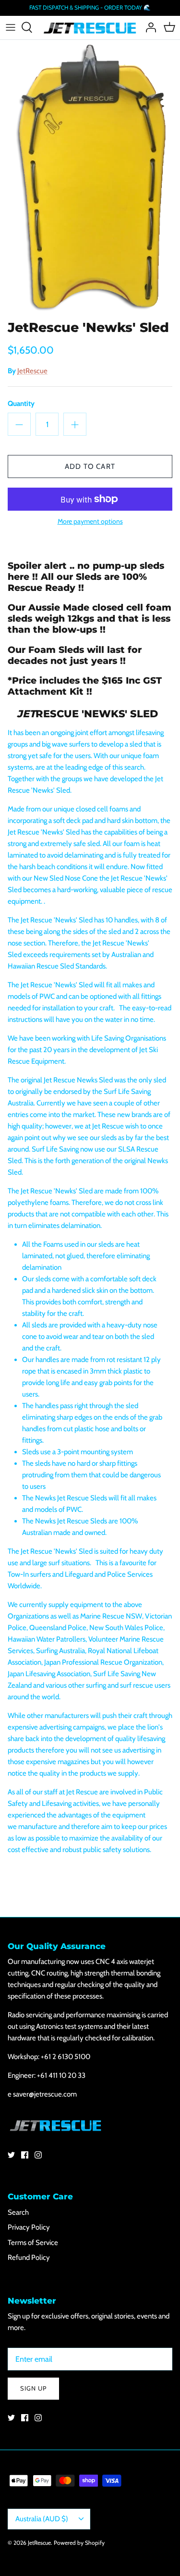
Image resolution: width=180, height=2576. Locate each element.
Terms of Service (33, 2243)
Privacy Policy (29, 2227)
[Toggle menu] (11, 27)
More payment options (90, 521)
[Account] (148, 27)
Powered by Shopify (79, 2543)
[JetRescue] (90, 28)
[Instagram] (38, 2155)
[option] (90, 178)
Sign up (33, 2388)
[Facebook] (25, 2155)
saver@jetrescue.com (45, 2094)
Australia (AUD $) (42, 2519)
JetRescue (32, 371)
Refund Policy (29, 2257)
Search (18, 2212)
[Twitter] (11, 2155)
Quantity (21, 404)
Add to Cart (90, 466)
